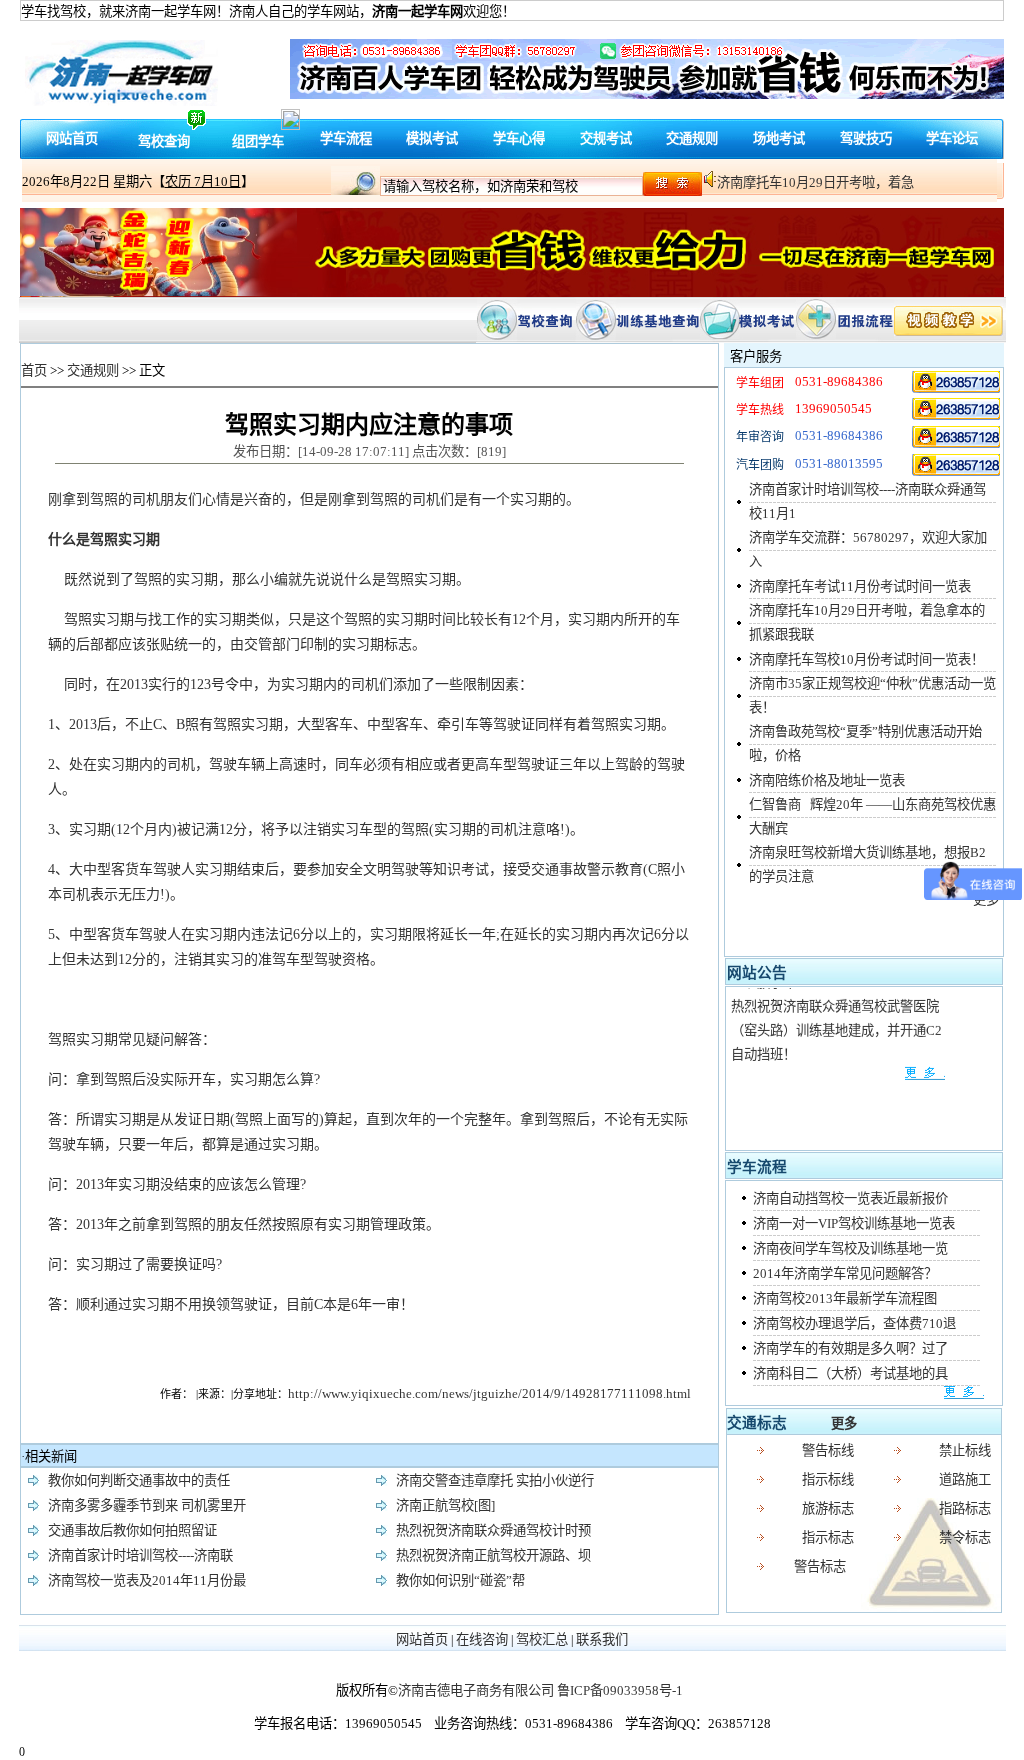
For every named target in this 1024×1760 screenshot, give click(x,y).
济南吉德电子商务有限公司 (476, 1690)
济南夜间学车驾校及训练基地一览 (850, 1248)
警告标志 (820, 1566)
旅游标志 (828, 1508)
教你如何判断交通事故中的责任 (139, 1480)
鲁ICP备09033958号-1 (620, 1690)
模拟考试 (432, 138)
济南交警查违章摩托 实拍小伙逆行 (495, 1480)
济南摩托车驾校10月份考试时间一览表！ (866, 659)
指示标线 (828, 1479)
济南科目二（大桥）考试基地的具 (850, 1373)
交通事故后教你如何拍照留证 (132, 1530)
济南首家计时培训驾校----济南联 (140, 1555)
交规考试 (606, 138)
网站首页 (72, 138)
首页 (34, 370)
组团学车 (258, 141)
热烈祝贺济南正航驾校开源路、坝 (493, 1555)
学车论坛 (952, 138)
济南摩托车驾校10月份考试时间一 (815, 182)
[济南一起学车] (957, 381)
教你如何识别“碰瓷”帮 (460, 1580)
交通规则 (692, 138)
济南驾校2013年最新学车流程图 (845, 1298)
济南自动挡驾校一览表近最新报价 (850, 1198)
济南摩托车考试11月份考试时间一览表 (860, 586)
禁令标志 (965, 1537)
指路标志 (965, 1508)
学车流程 (346, 138)
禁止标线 (965, 1450)
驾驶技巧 (866, 138)
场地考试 (779, 138)
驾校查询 (164, 141)
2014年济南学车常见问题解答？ (845, 1273)
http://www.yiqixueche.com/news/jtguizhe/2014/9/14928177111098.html (489, 1393)
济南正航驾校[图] (445, 1505)
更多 (844, 1423)
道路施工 (965, 1479)
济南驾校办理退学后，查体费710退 (854, 1323)
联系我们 (602, 1639)
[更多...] (837, 1065)
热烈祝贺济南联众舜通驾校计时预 (493, 1530)
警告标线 (828, 1450)
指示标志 (828, 1537)
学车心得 (519, 138)
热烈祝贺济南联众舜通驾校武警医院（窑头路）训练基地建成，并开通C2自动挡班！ (836, 1021)
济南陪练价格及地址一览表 (827, 780)
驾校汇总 (542, 1639)
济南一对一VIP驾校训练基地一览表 (854, 1223)
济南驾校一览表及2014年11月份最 (147, 1580)
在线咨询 (482, 1639)
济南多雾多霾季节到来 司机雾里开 (147, 1505)
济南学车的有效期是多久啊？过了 (850, 1348)
